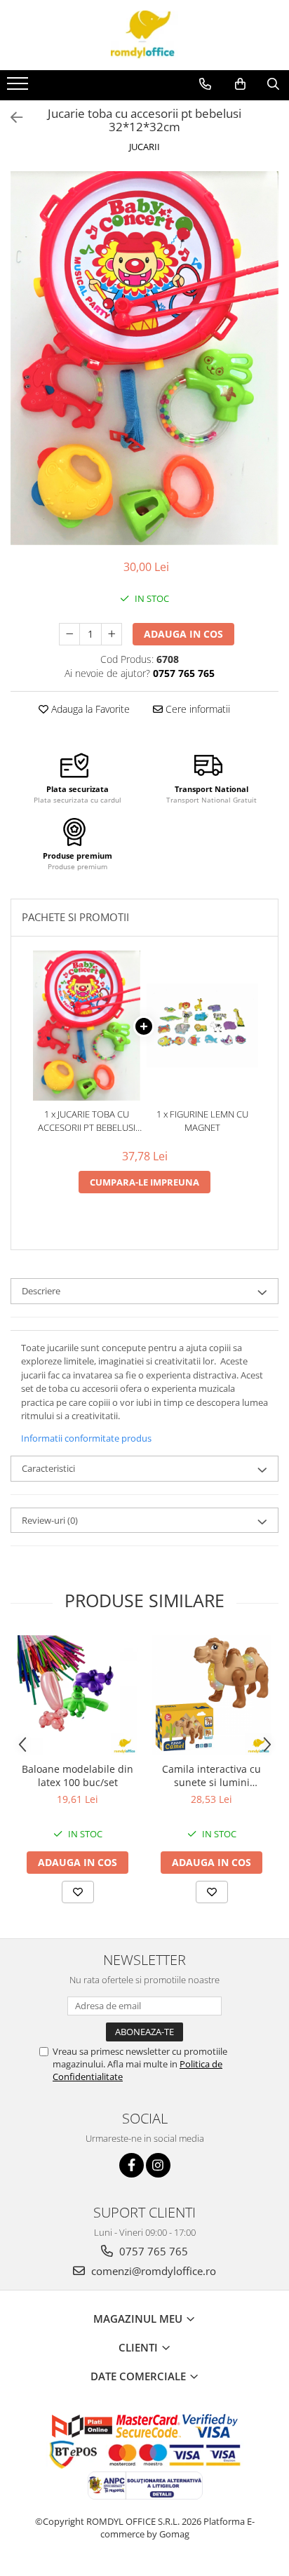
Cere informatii (196, 709)
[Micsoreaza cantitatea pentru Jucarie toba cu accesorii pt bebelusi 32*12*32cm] (69, 634)
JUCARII (144, 147)
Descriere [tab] (41, 1291)
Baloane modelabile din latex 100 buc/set (78, 1776)
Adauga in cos (183, 634)
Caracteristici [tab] (48, 1468)
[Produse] (19, 88)
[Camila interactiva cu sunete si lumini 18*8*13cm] (211, 1695)
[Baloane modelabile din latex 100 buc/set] (78, 1695)
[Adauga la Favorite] (78, 1892)
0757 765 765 (152, 2251)
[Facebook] (132, 2165)
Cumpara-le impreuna (144, 1182)
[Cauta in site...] (273, 84)
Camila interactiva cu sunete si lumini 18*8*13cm (211, 1776)
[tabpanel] (144, 358)
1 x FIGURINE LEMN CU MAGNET (202, 1121)
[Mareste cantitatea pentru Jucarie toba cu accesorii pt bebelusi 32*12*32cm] (112, 634)
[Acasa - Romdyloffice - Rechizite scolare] (144, 35)
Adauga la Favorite (89, 709)
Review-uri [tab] (50, 1520)
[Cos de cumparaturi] (240, 84)
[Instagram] (158, 2165)
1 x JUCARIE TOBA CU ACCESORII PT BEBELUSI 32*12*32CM (87, 1121)
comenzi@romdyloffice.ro (152, 2271)
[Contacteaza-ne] (205, 84)
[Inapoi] (11, 118)
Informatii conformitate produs (86, 1438)
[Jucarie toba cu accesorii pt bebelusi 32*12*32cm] (144, 358)
